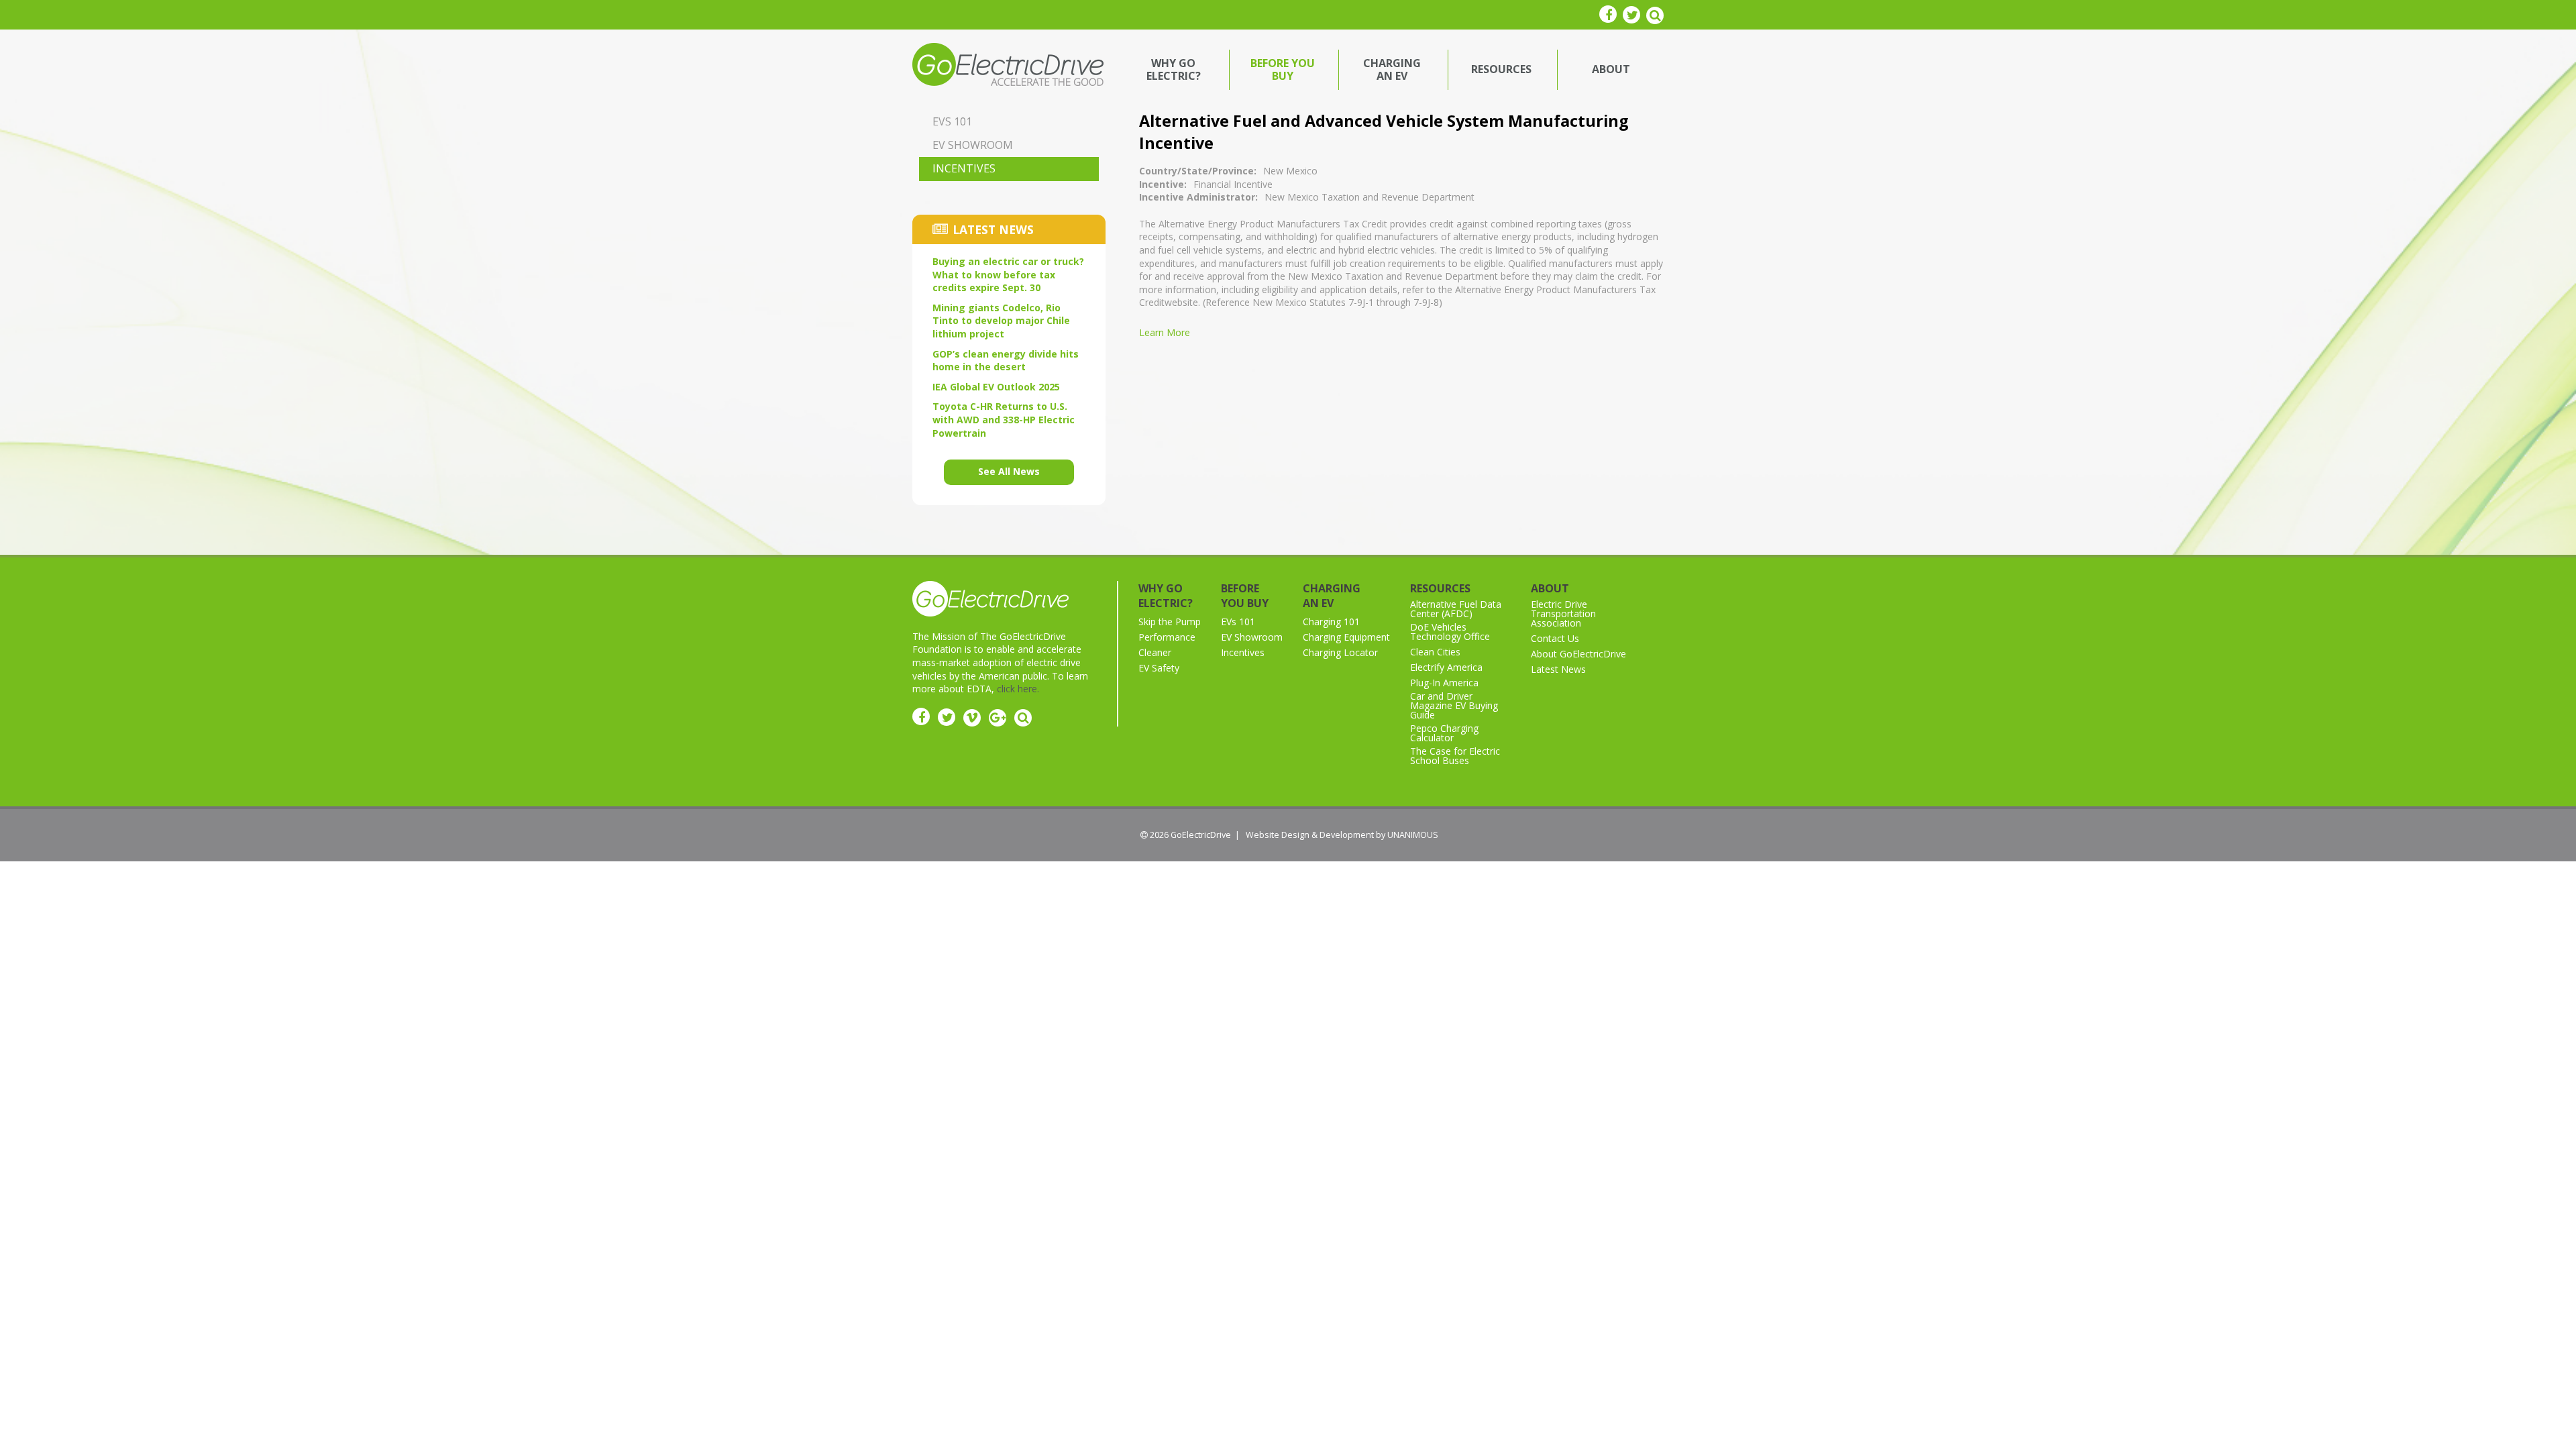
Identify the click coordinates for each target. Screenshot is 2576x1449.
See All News (1009, 471)
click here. (1018, 689)
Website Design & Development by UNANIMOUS (1342, 835)
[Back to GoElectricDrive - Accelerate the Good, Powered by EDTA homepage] (1008, 63)
